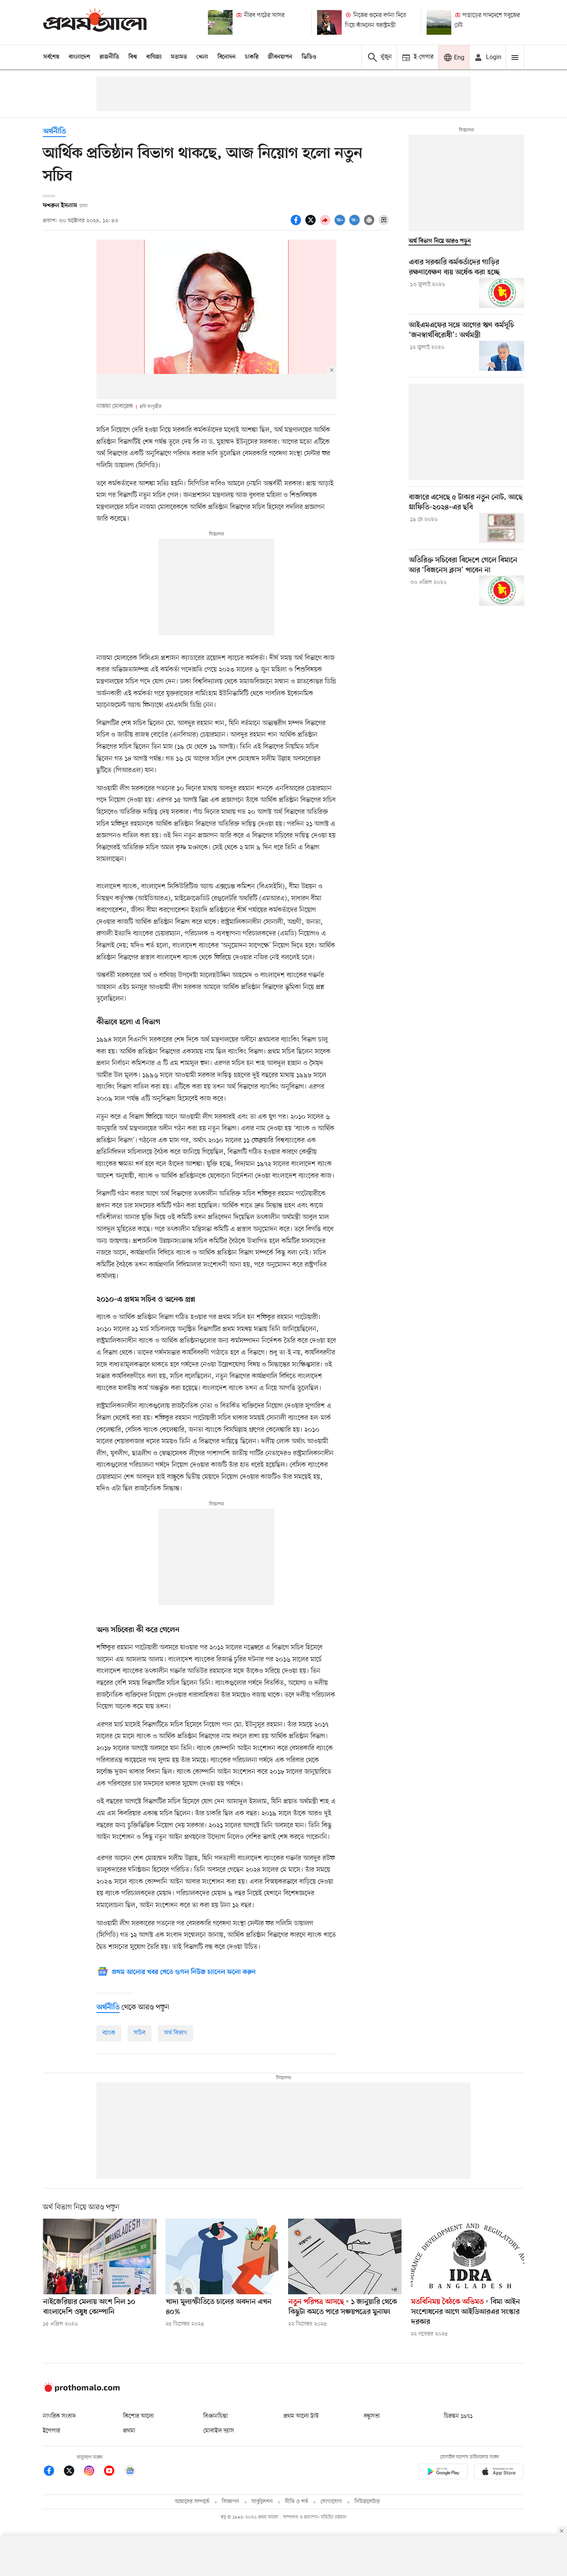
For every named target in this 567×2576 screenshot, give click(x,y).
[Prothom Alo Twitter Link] (73, 2472)
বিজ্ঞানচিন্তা (216, 2416)
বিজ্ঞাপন (230, 2502)
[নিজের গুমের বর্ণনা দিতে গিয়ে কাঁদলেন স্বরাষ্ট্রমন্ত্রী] (329, 22)
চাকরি (252, 57)
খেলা (202, 57)
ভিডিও (309, 57)
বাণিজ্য (154, 57)
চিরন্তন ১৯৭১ (458, 2416)
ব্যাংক (109, 2033)
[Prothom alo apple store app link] (499, 2473)
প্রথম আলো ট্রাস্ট (301, 2416)
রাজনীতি (109, 57)
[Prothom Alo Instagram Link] (93, 2472)
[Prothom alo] (95, 22)
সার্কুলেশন (262, 2502)
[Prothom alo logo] (81, 2390)
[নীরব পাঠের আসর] (220, 22)
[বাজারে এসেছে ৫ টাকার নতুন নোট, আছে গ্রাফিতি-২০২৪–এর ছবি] (502, 528)
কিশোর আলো (138, 2416)
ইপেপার (51, 2431)
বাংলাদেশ (79, 57)
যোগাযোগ (331, 2502)
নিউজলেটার (367, 2502)
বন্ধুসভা (372, 2416)
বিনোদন (227, 57)
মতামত (179, 57)
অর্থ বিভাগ (175, 2033)
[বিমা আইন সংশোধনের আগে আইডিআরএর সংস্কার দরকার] (467, 2256)
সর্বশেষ (51, 57)
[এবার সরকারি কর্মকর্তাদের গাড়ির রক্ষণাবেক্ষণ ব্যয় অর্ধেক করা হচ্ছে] (502, 293)
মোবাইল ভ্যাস (219, 2431)
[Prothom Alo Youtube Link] (113, 2472)
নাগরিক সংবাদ (59, 2416)
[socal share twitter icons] (312, 224)
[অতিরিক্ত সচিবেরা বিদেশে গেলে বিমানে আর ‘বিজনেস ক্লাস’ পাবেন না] (502, 590)
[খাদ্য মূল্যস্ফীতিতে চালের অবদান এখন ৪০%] (222, 2256)
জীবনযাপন (280, 57)
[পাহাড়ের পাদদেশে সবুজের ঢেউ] (439, 22)
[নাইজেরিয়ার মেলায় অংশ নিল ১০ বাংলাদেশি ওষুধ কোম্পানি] (100, 2256)
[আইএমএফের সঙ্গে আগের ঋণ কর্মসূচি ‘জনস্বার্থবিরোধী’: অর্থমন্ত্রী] (502, 356)
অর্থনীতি (54, 132)
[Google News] (130, 2472)
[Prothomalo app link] (443, 2473)
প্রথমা (129, 2431)
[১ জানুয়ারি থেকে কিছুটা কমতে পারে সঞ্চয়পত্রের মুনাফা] (345, 2256)
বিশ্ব (133, 57)
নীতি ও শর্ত (297, 2502)
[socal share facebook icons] (297, 224)
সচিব (140, 2033)
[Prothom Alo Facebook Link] (53, 2472)
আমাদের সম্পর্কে (192, 2502)
